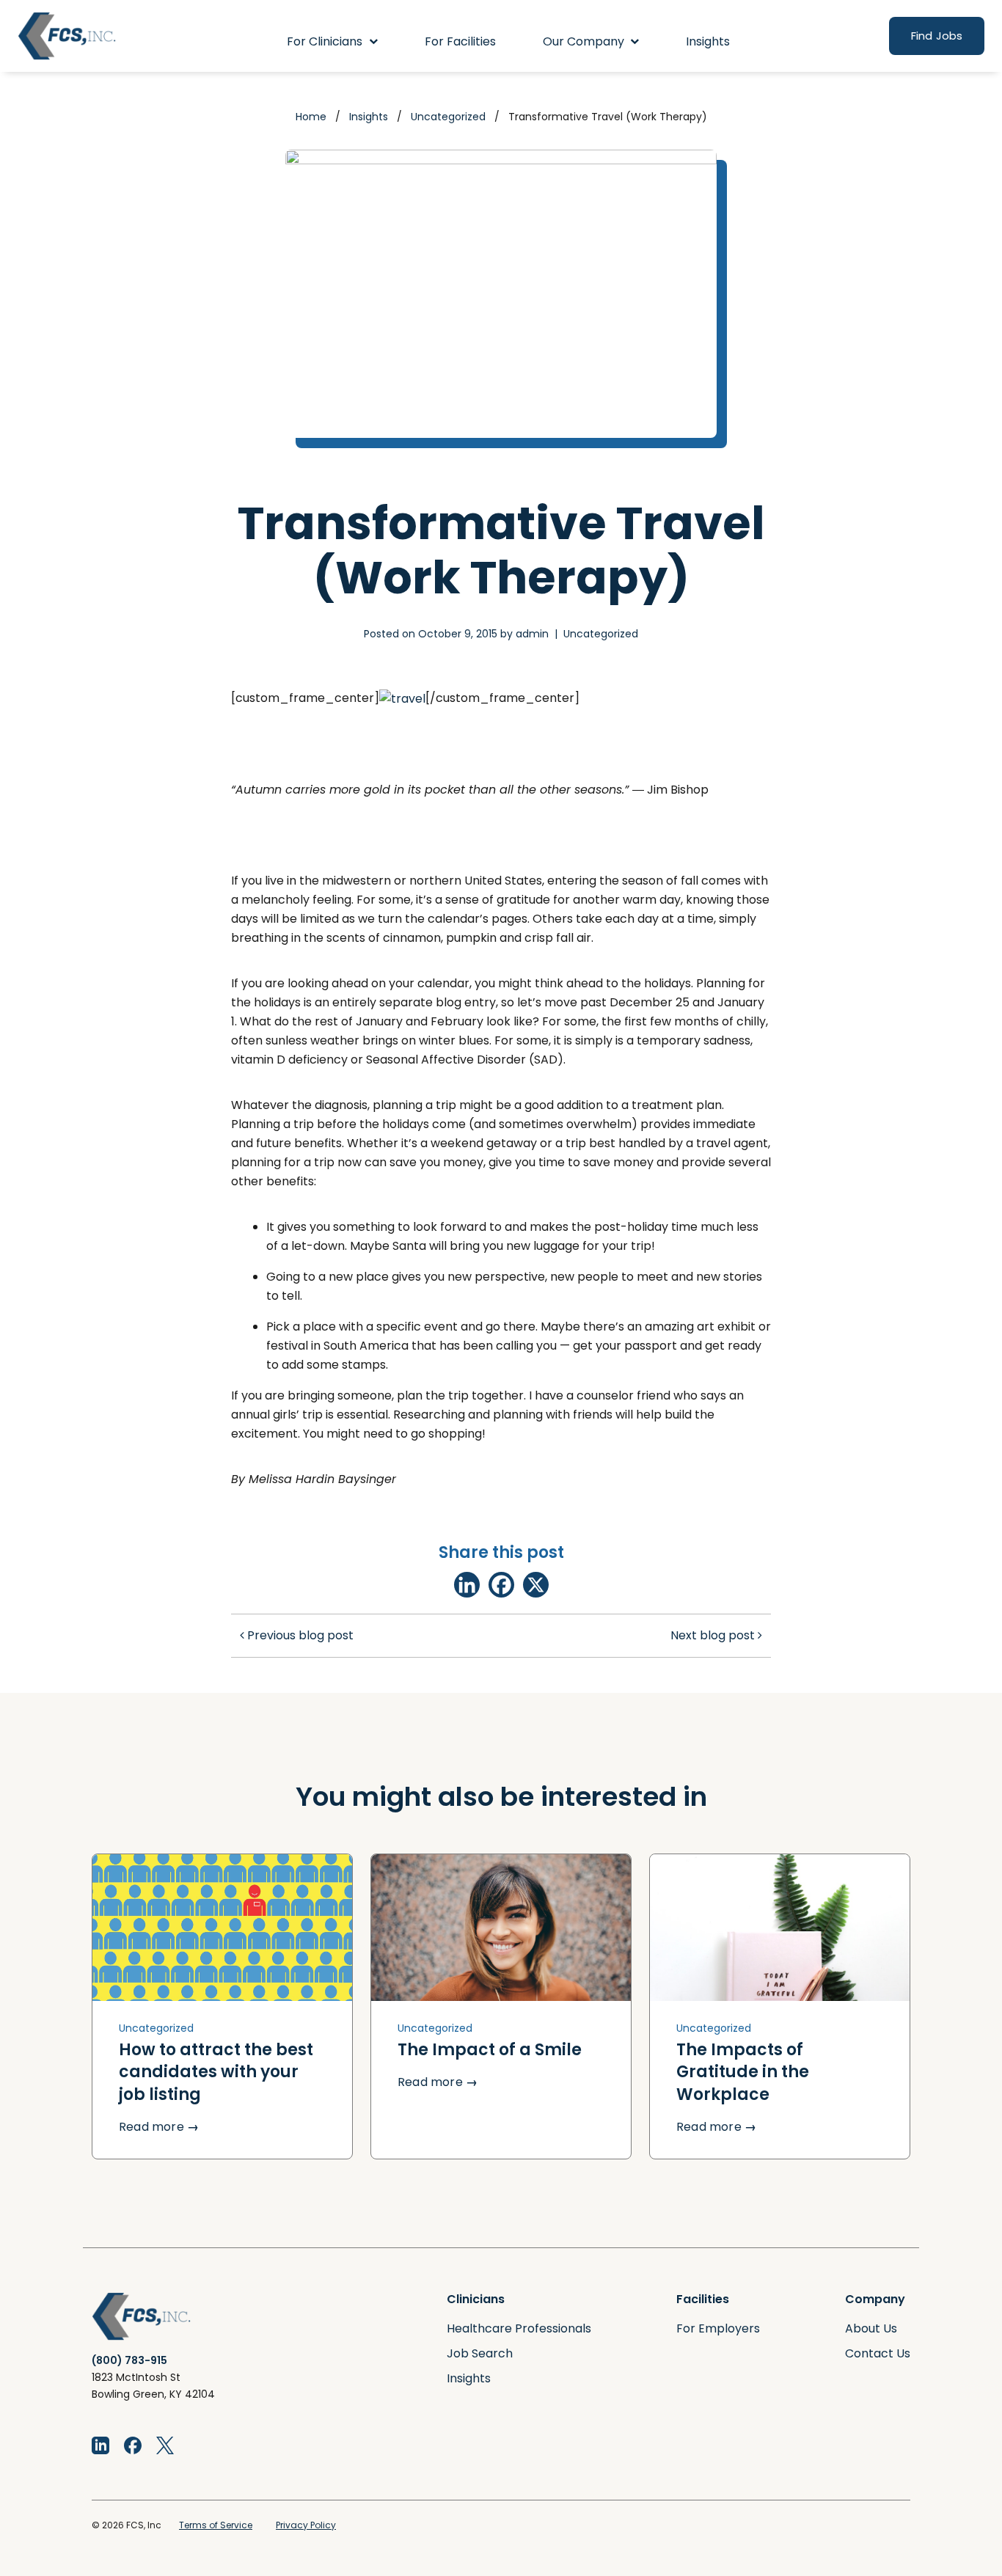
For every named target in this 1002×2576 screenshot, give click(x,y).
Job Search (480, 2353)
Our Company (584, 41)
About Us (871, 2328)
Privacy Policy (306, 2525)
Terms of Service (216, 2525)
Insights (708, 41)
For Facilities (460, 41)
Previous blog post (299, 1635)
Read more (159, 2127)
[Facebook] (501, 1585)
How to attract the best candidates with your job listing (216, 2072)
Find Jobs (937, 36)
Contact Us (878, 2353)
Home (311, 117)
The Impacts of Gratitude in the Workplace (743, 2072)
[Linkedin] (467, 1585)
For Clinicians (325, 41)
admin (532, 634)
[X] (536, 1585)
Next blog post (714, 1635)
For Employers (718, 2328)
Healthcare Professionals (519, 2328)
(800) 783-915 (129, 2360)
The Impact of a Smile (490, 2050)
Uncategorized (448, 117)
